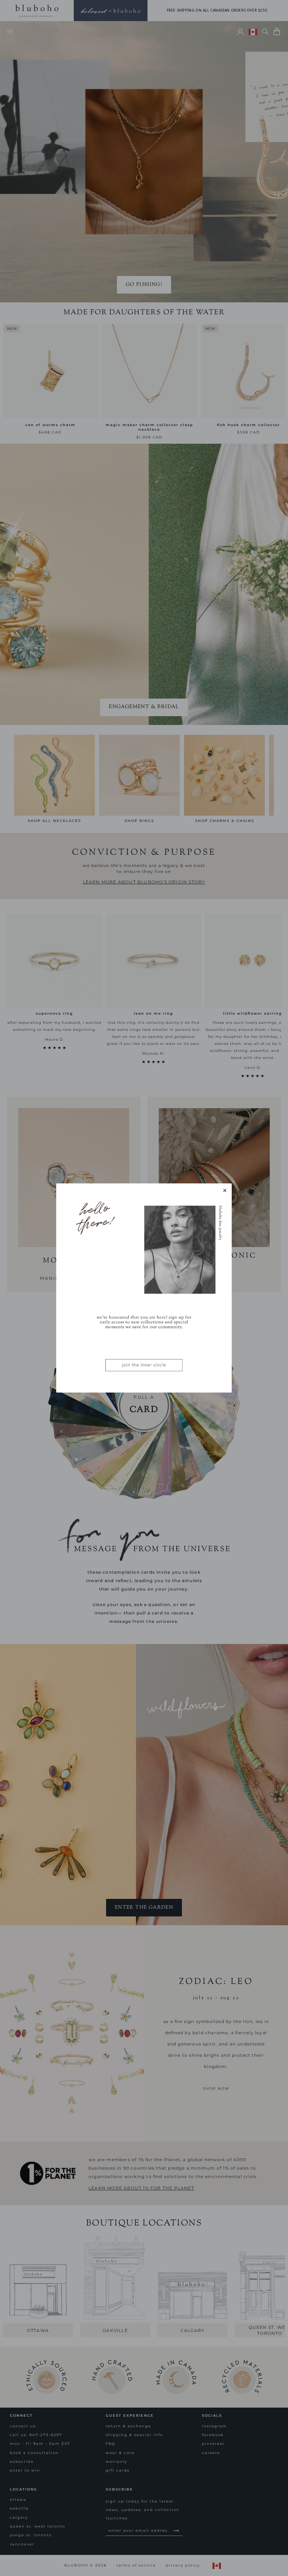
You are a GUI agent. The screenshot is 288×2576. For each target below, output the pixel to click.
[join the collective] (144, 1288)
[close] (225, 1190)
